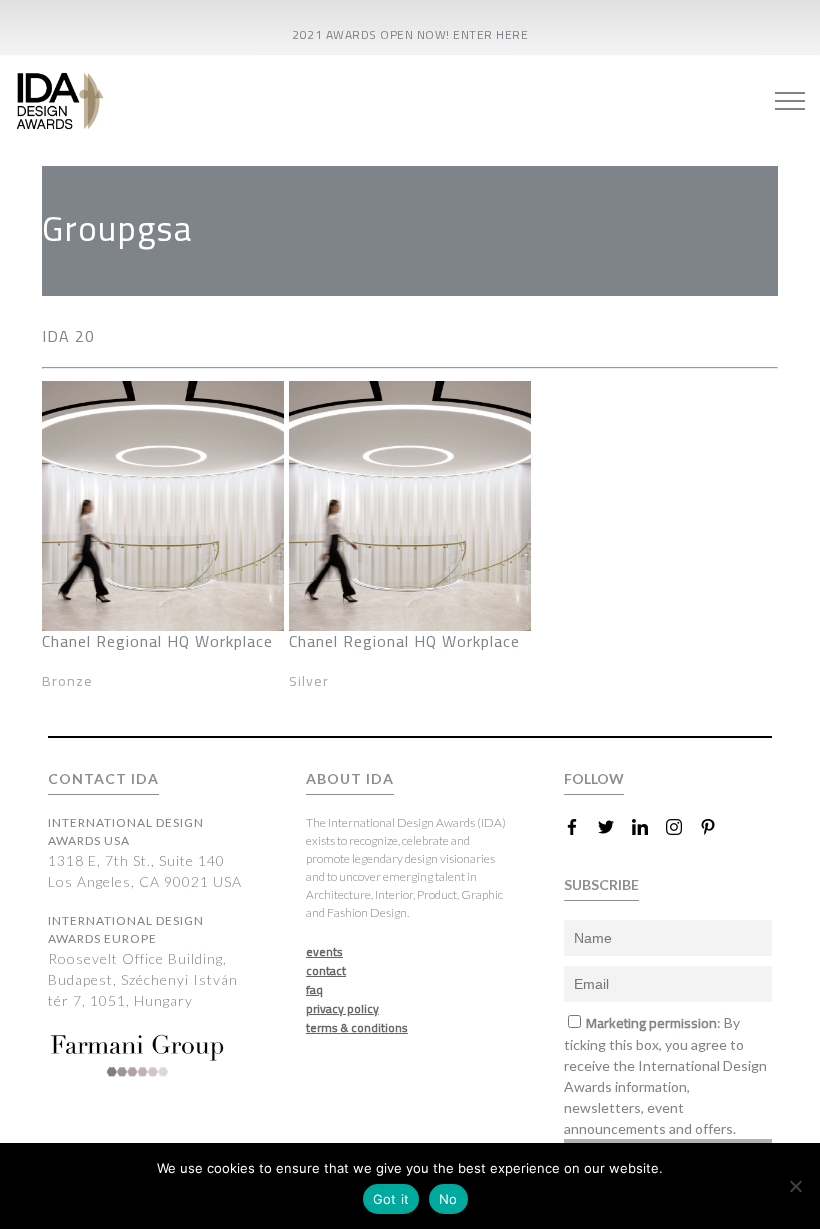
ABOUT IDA (350, 778)
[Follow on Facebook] (580, 827)
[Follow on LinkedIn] (648, 827)
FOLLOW (594, 778)
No (448, 1199)
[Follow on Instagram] (682, 827)
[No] (795, 1186)
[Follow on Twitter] (614, 827)
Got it (391, 1199)
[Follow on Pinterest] (716, 827)
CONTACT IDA (103, 778)
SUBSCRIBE (601, 884)
